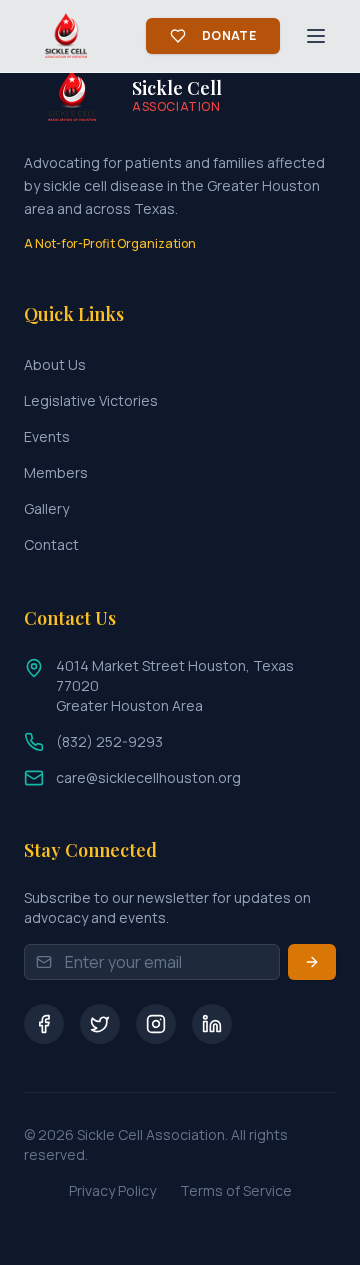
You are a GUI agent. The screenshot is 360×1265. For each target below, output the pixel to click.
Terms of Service (236, 1190)
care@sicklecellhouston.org (148, 777)
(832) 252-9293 (109, 741)
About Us (55, 364)
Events (47, 436)
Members (56, 472)
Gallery (46, 508)
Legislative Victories (91, 400)
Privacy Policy (112, 1190)
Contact (51, 544)
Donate (229, 35)
